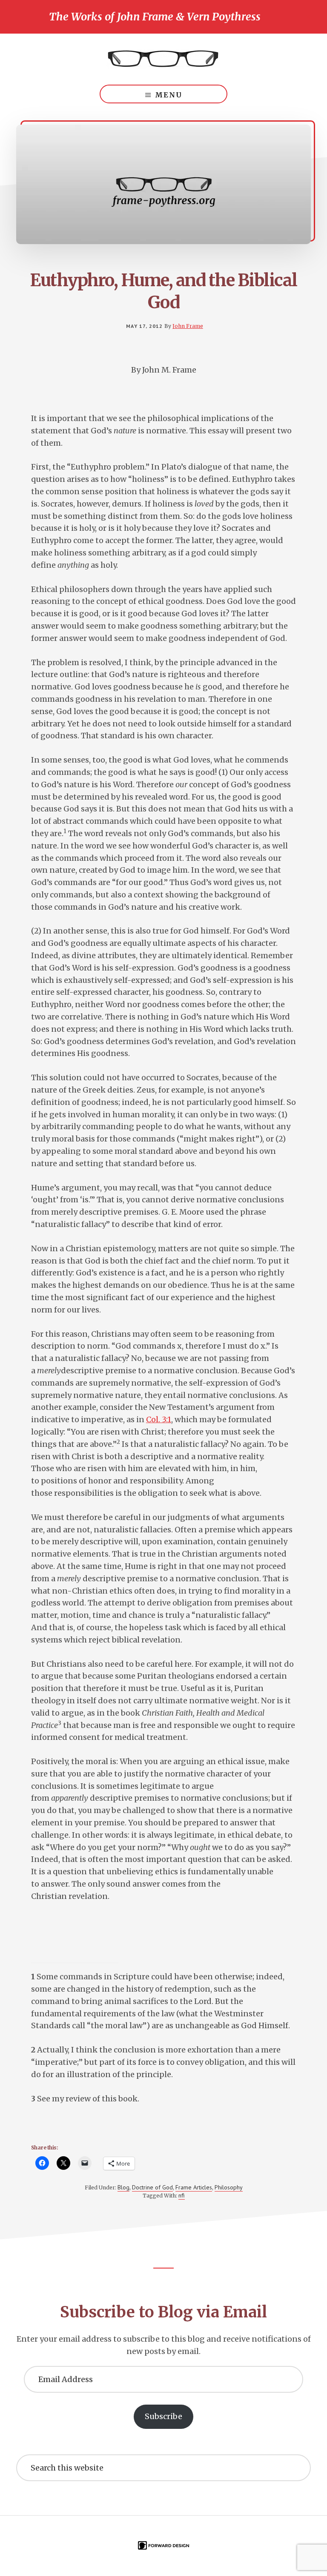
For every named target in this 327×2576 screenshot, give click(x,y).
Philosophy (229, 2187)
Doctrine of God (152, 2187)
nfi (182, 2195)
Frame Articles (194, 2187)
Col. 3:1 (159, 1419)
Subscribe (163, 2416)
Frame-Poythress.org (163, 59)
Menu (169, 95)
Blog (123, 2187)
